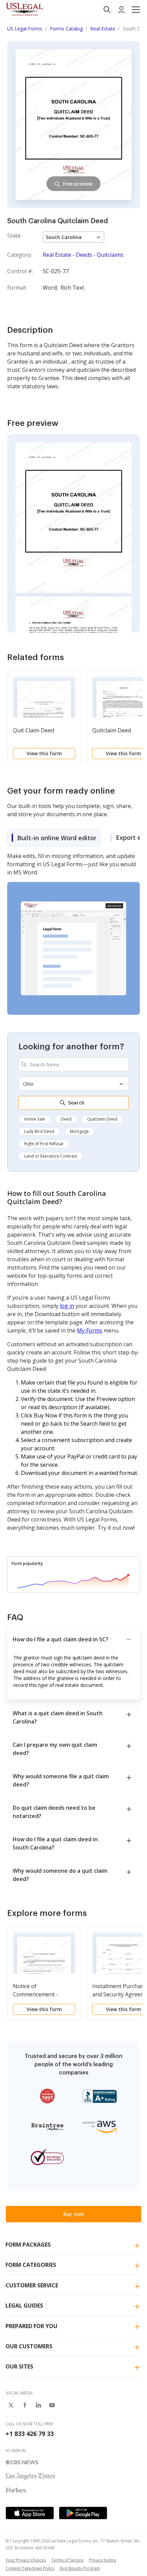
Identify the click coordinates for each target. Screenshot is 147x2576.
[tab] (54, 838)
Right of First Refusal (44, 1144)
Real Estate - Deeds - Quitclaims (83, 255)
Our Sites (19, 2366)
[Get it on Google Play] (83, 2513)
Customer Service (32, 2285)
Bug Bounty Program (80, 2568)
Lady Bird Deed (39, 1131)
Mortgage (79, 1131)
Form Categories (31, 2265)
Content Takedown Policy (30, 2568)
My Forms (90, 1330)
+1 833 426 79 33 (30, 2434)
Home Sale (35, 1119)
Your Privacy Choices (26, 2560)
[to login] (121, 10)
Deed (66, 1119)
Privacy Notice (103, 2560)
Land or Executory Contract (51, 1156)
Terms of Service (67, 2560)
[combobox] (73, 1064)
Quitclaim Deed (102, 1119)
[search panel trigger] (107, 10)
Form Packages (28, 2245)
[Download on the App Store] (30, 2513)
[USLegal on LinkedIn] (38, 2405)
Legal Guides (24, 2306)
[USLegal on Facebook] (25, 2405)
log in (67, 1306)
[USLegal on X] (11, 2405)
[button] (136, 10)
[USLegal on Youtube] (52, 2405)
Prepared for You (31, 2326)
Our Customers (29, 2346)
